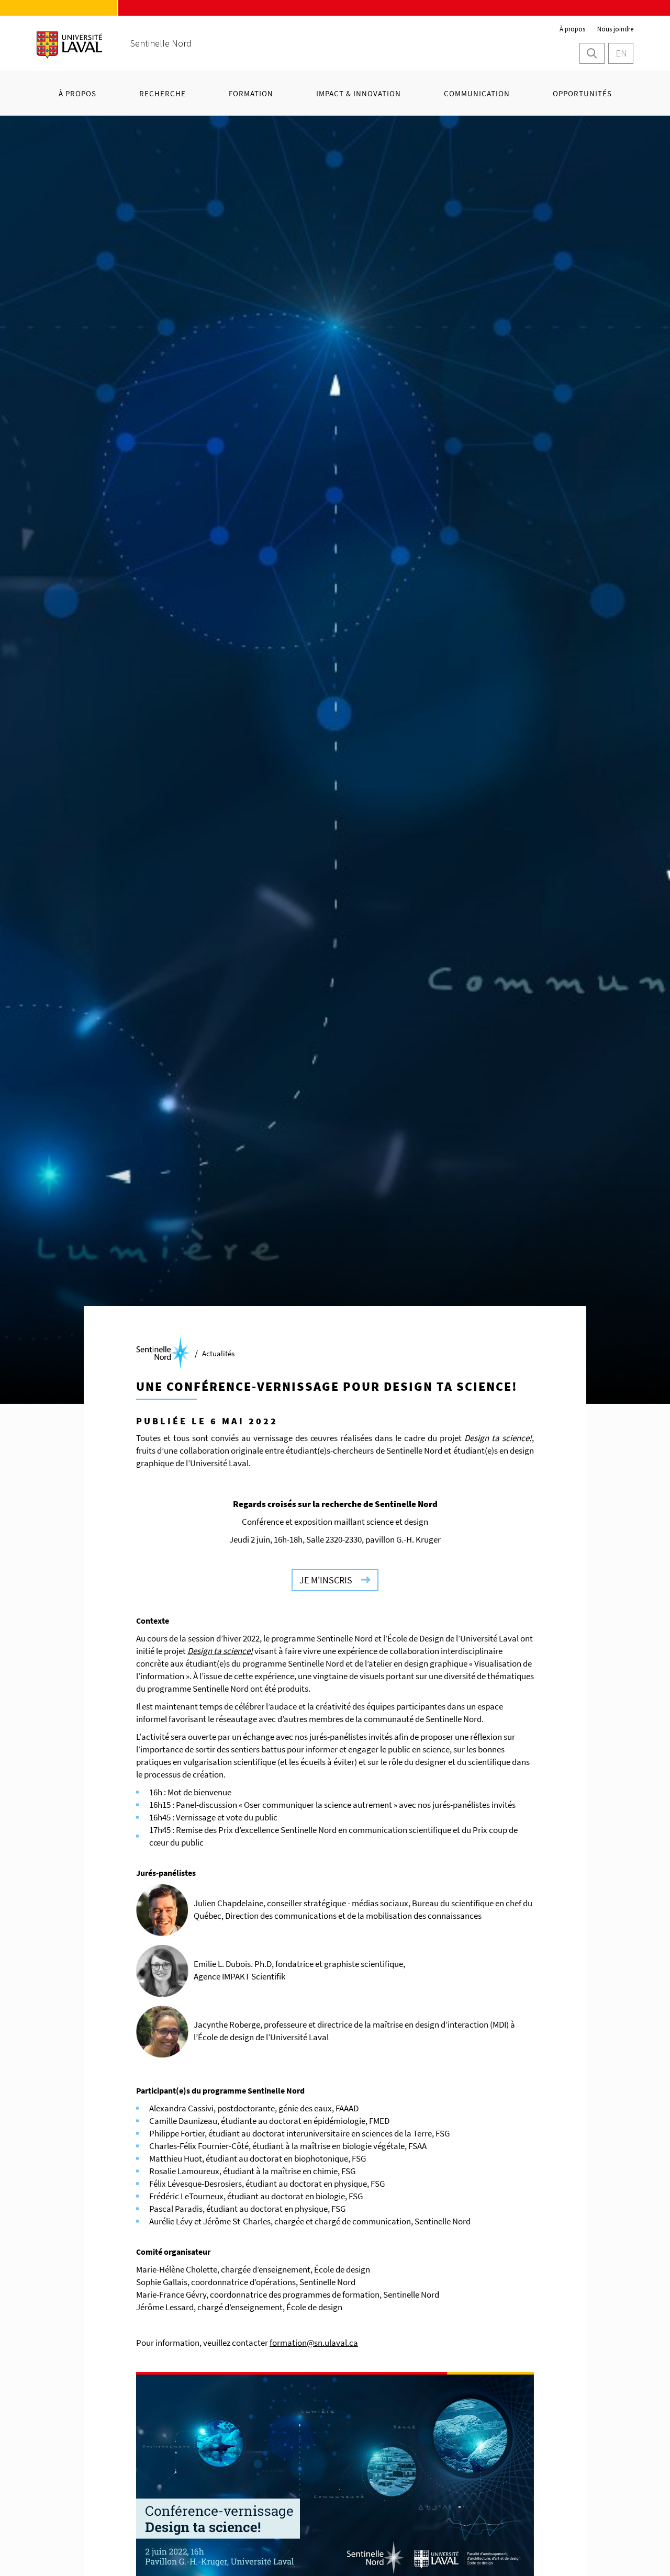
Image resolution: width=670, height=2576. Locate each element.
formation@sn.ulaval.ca (314, 2343)
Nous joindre (615, 29)
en (621, 53)
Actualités (218, 1353)
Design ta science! (220, 1651)
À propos (572, 29)
